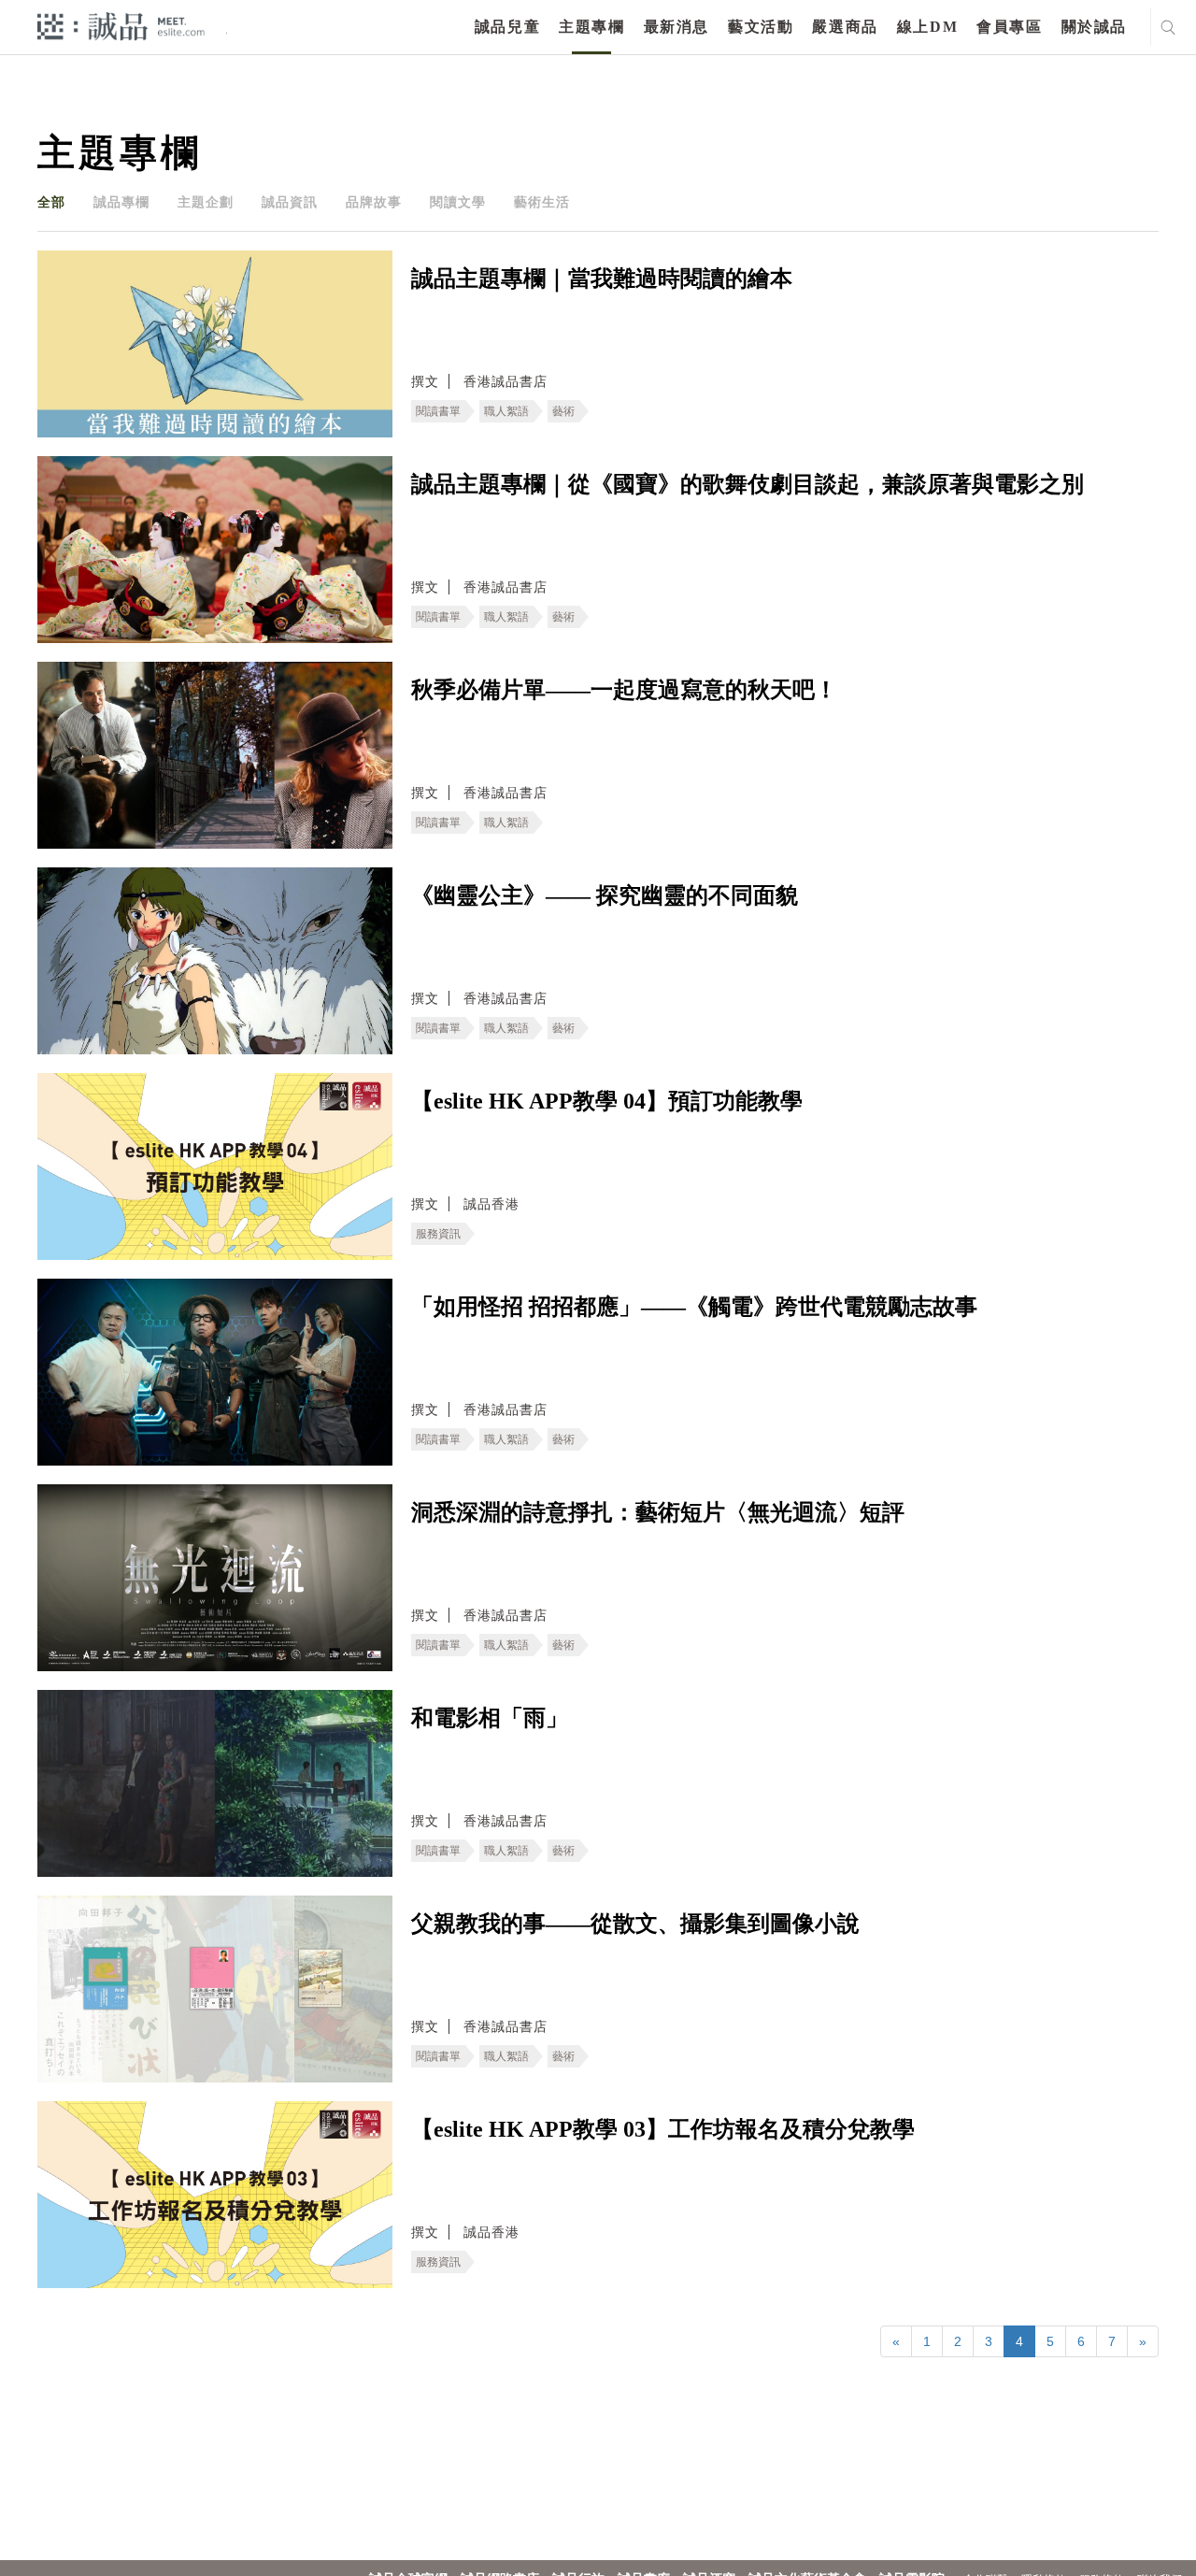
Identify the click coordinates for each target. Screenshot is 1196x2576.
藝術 (563, 411)
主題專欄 (591, 27)
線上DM (927, 27)
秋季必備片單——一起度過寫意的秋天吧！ (624, 690)
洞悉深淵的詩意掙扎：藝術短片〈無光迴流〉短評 (658, 1512)
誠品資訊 (290, 202)
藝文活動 (761, 27)
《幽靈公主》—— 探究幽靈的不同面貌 (605, 895)
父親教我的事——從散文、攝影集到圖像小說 (635, 1924)
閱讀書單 (438, 411)
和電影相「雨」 (490, 1718)
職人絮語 (506, 411)
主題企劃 (206, 202)
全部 (51, 202)
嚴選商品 (845, 27)
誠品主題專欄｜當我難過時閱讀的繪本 (602, 279)
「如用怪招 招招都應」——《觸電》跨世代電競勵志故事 (694, 1307)
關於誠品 (1094, 27)
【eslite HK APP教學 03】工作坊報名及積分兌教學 (663, 2129)
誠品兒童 (507, 27)
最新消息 (676, 27)
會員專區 (1009, 27)
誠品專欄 (121, 202)
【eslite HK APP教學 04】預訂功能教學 (607, 1101)
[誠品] (121, 26)
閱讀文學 (458, 202)
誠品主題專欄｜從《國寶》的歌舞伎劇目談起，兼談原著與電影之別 (747, 484)
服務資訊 (438, 1234)
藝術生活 (542, 202)
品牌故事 (374, 202)
